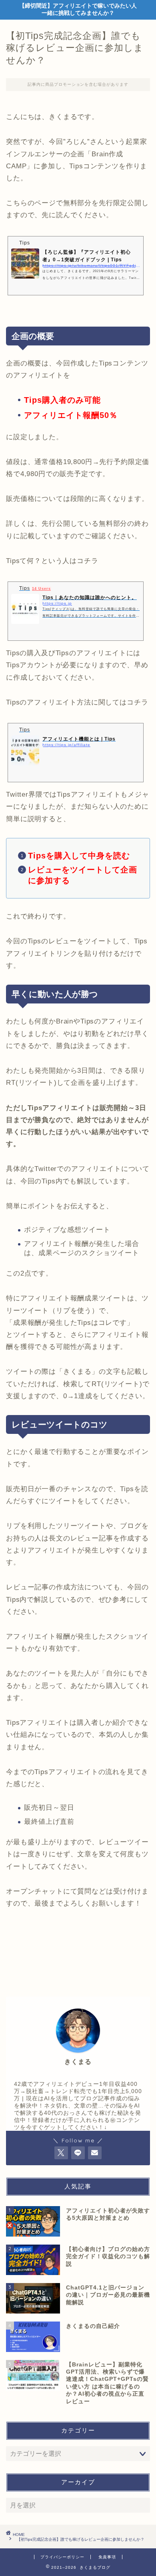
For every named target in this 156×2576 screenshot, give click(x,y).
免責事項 (107, 2557)
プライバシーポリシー (62, 2557)
